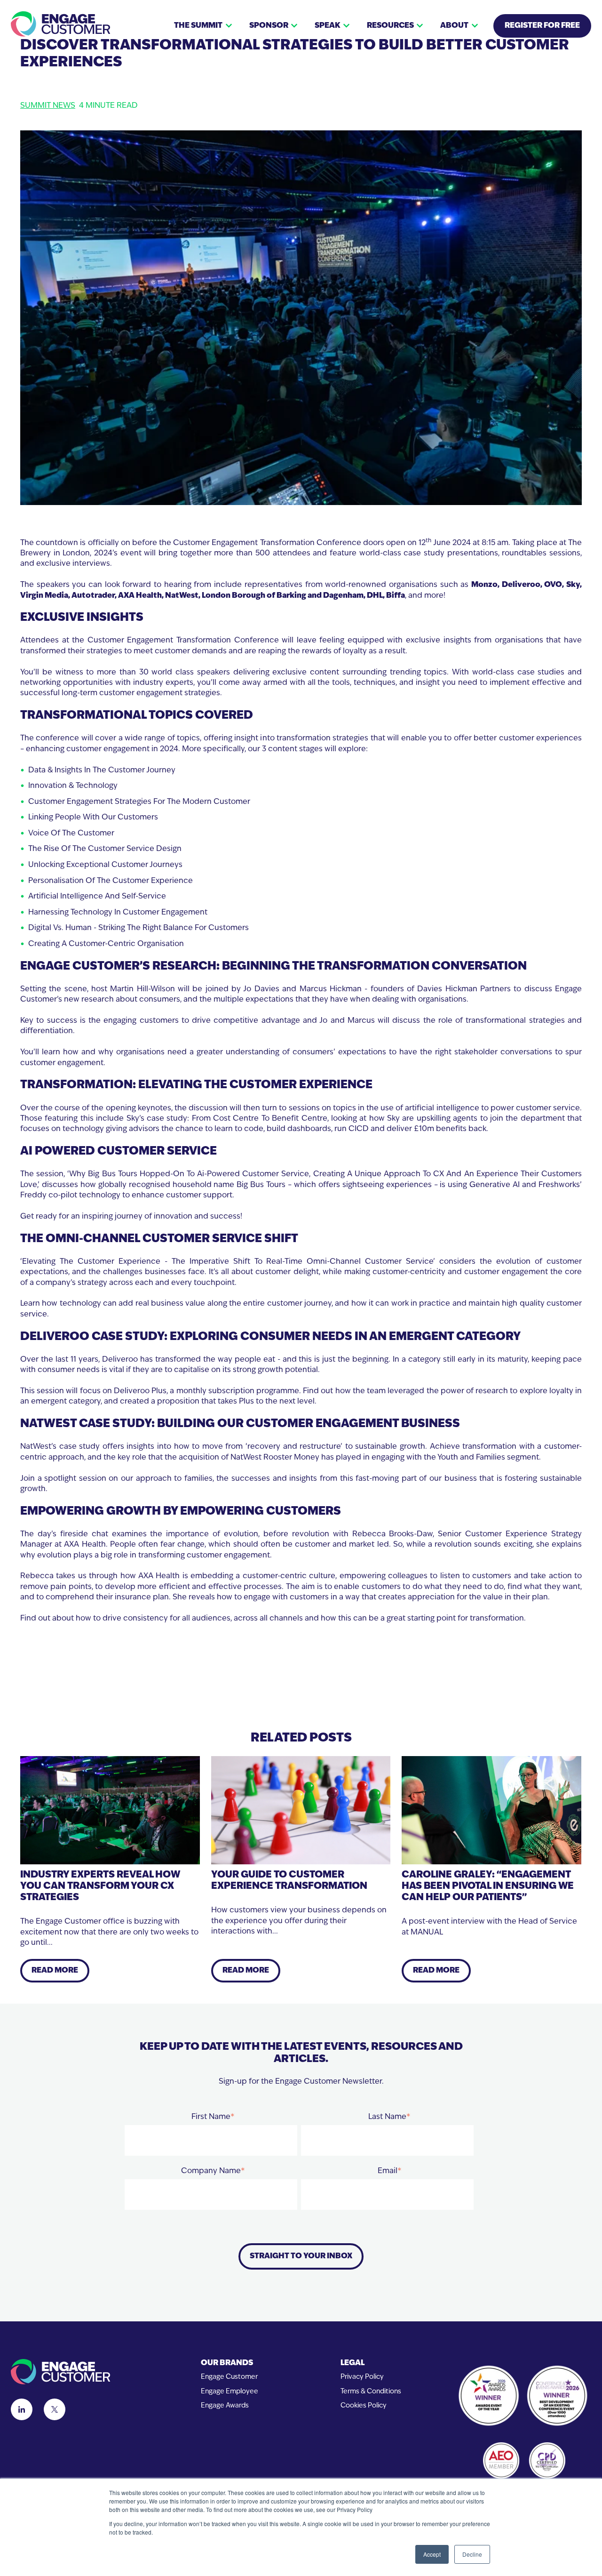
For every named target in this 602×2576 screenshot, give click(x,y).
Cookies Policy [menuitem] (364, 2406)
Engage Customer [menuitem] (229, 2377)
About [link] (454, 26)
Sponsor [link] (269, 26)
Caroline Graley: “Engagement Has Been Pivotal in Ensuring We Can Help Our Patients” (488, 1886)
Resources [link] (390, 26)
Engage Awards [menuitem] (225, 2406)
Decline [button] (472, 2554)
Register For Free (542, 26)
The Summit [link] (198, 26)
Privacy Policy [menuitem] (362, 2377)
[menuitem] (230, 2363)
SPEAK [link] (327, 26)
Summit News (48, 106)
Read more (55, 1971)
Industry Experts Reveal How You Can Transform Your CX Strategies (100, 1886)
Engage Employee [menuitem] (230, 2392)
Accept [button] (432, 2554)
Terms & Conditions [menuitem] (371, 2392)
